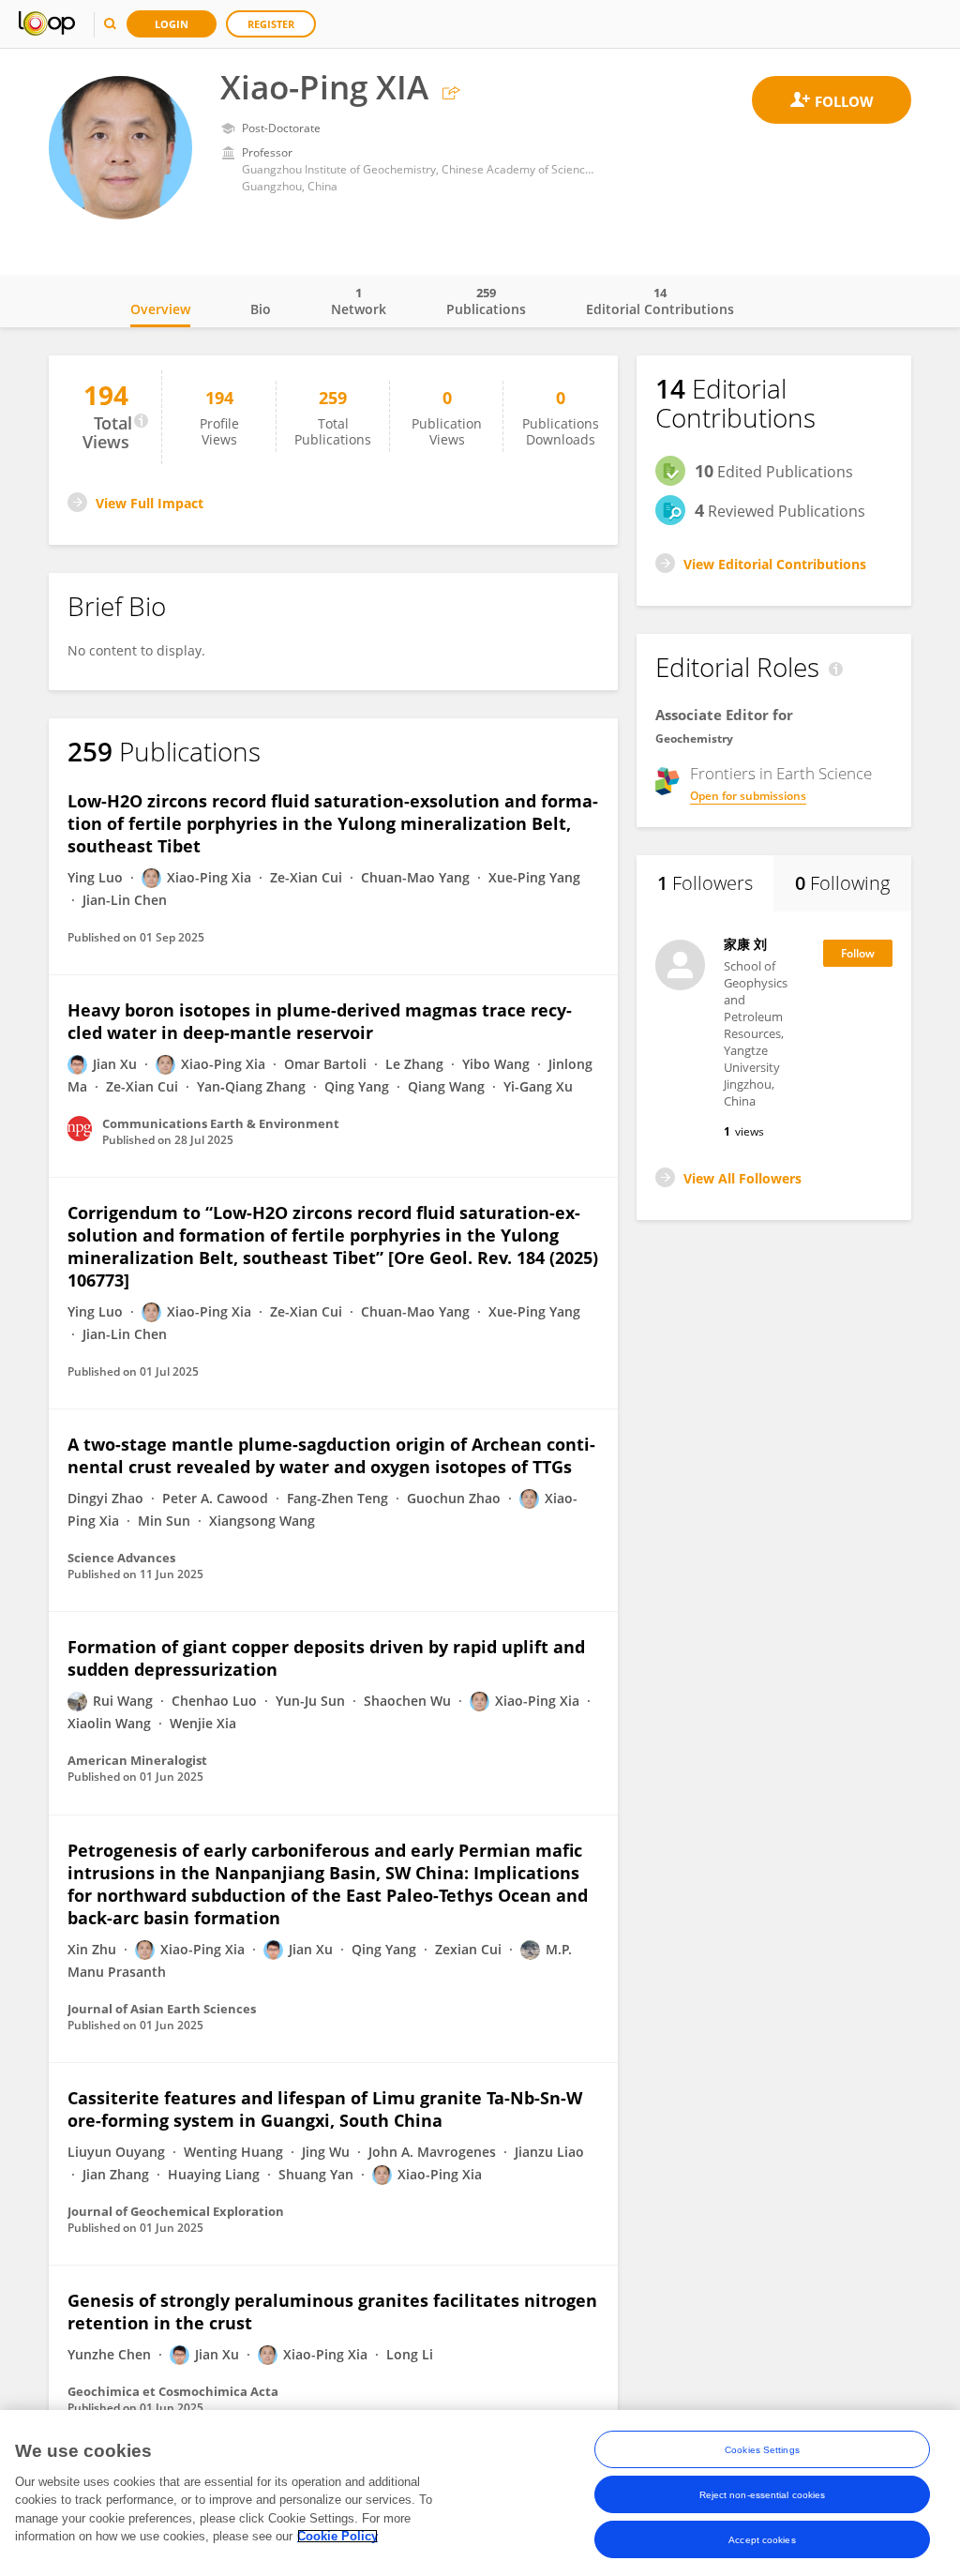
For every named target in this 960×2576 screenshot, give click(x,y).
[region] (480, 2493)
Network (359, 301)
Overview (160, 309)
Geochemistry (694, 738)
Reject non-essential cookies (763, 2495)
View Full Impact (150, 503)
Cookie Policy (337, 2536)
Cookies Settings (762, 2450)
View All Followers (742, 1178)
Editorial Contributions (660, 301)
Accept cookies (762, 2540)
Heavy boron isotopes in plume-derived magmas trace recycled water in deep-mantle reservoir (320, 1021)
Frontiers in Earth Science (781, 774)
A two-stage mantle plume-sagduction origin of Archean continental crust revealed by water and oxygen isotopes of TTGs (331, 1455)
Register (271, 24)
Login (172, 24)
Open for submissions (748, 796)
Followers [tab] (705, 883)
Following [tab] (842, 883)
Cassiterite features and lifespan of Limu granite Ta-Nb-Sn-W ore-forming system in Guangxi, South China (325, 2109)
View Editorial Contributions (775, 564)
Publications (486, 301)
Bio (261, 309)
